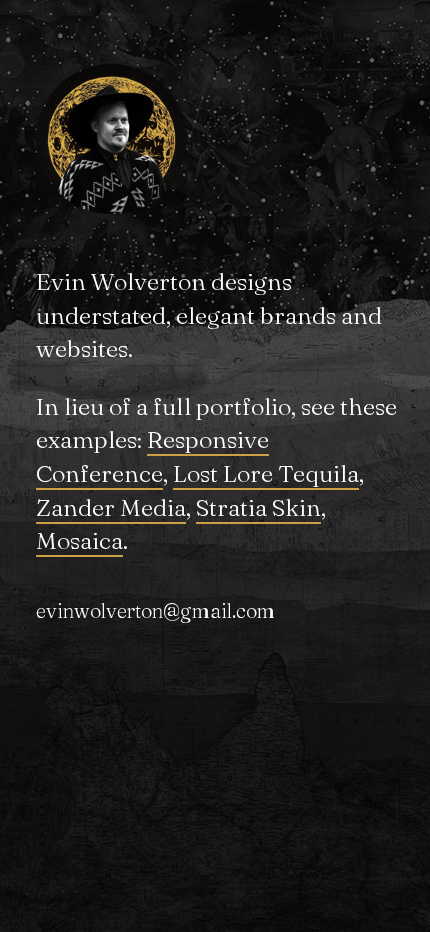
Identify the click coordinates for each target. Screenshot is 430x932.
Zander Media (111, 507)
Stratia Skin (258, 507)
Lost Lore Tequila (266, 473)
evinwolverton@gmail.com (155, 610)
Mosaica (79, 540)
